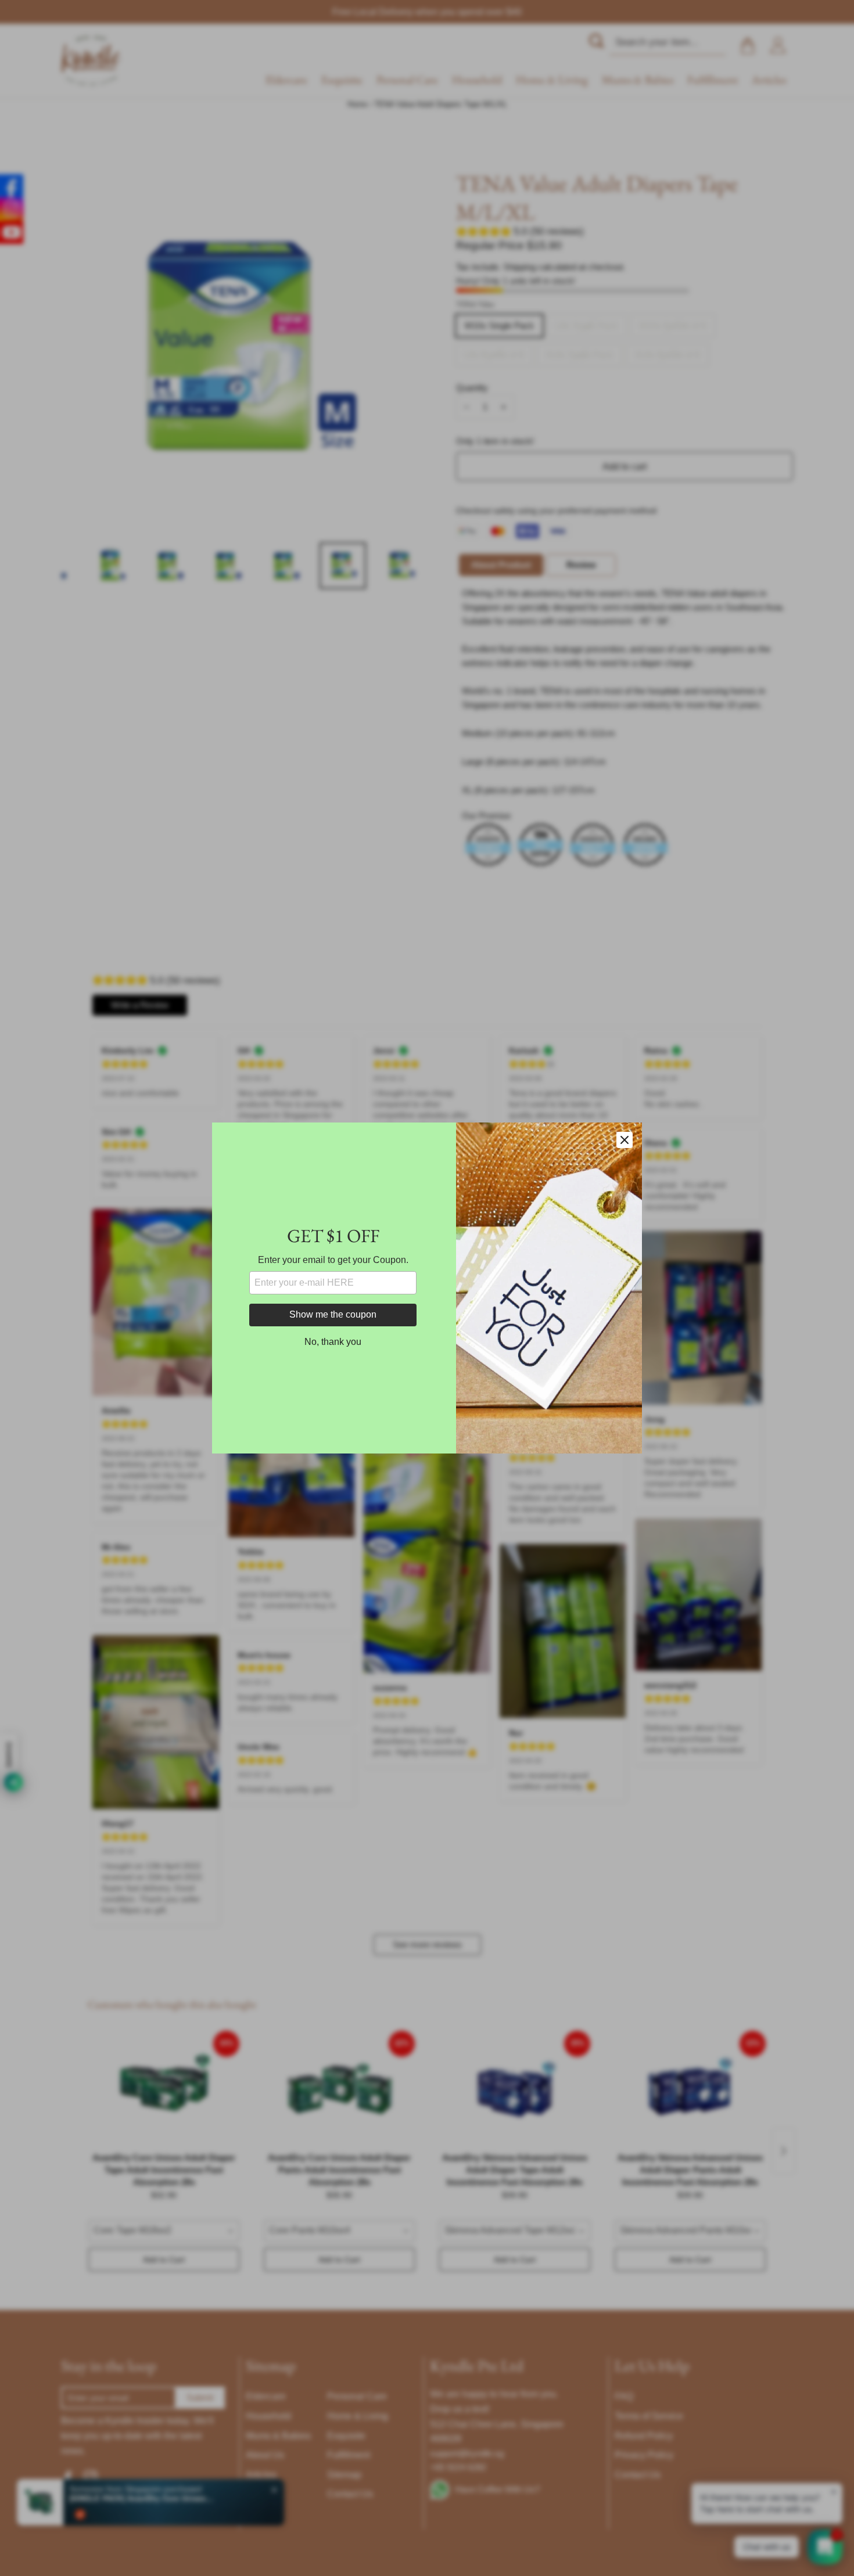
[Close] (625, 1140)
